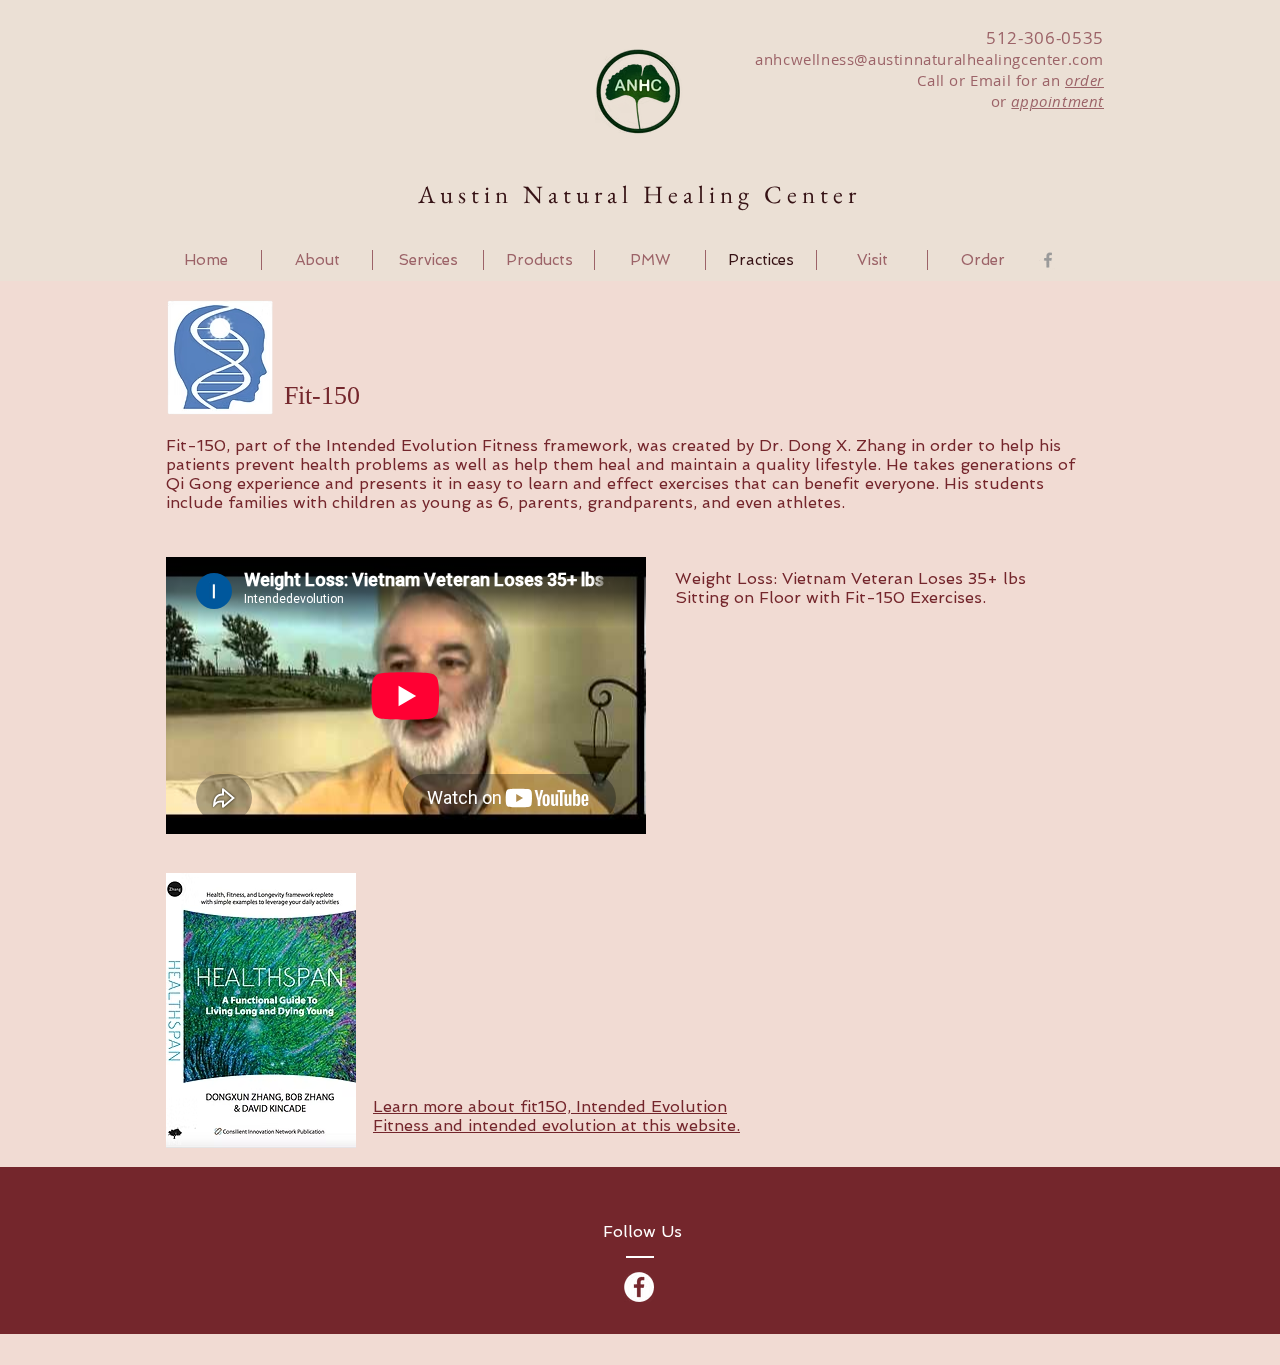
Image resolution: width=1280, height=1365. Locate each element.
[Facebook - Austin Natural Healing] (639, 1287)
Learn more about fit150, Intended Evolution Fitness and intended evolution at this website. (556, 1116)
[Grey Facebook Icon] (1048, 260)
